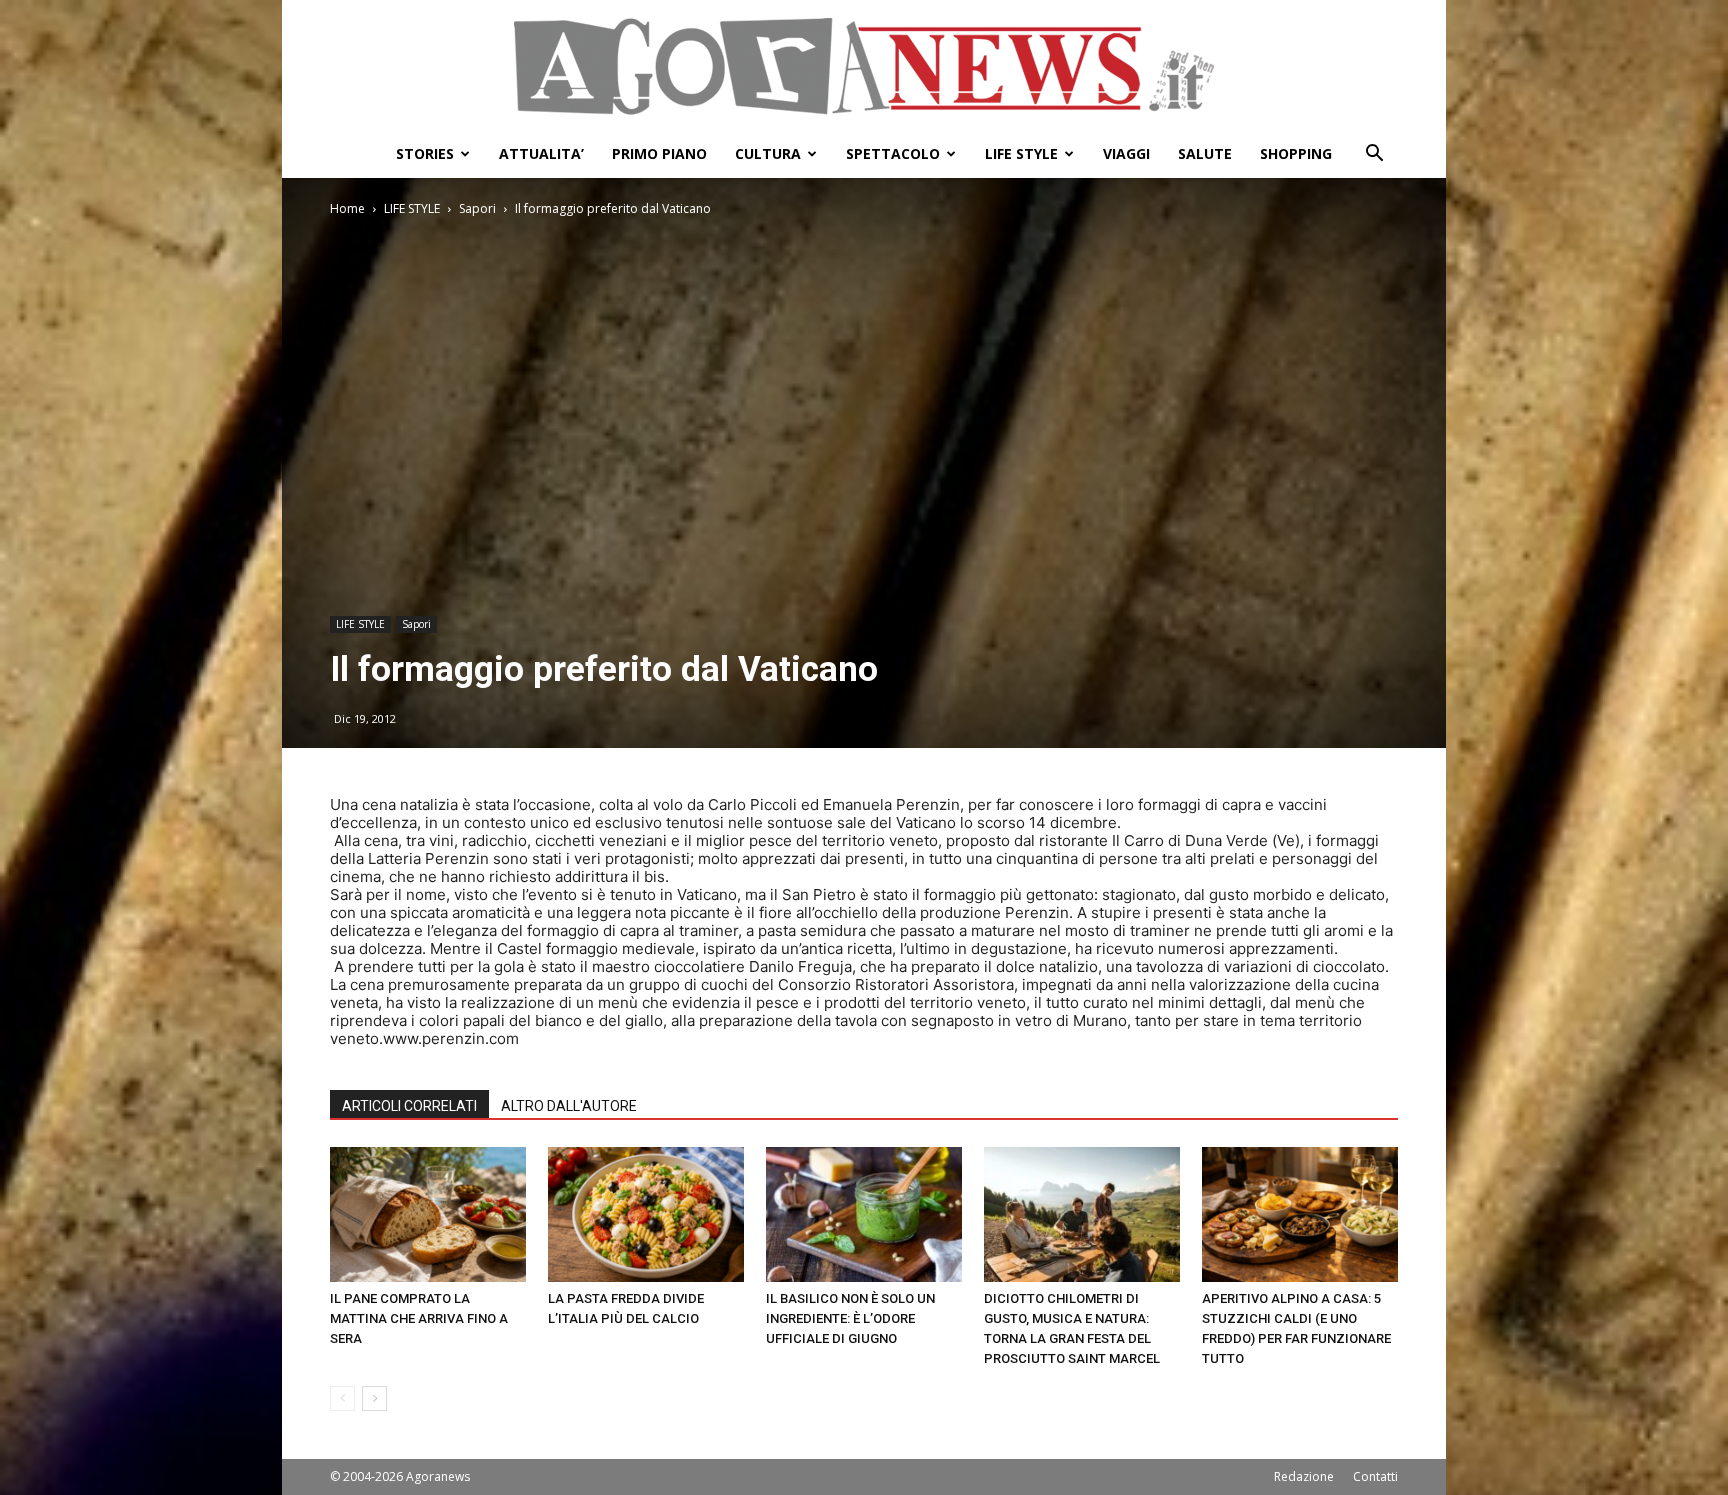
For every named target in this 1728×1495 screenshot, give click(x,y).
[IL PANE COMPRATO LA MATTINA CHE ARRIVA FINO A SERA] (428, 1214)
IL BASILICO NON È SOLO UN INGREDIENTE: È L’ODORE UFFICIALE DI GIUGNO (850, 1318)
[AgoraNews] (864, 66)
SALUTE (1205, 153)
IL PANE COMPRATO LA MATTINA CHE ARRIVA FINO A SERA (419, 1318)
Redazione (1304, 1476)
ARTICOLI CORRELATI (409, 1106)
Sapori (477, 208)
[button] (1374, 155)
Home (347, 208)
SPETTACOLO (893, 153)
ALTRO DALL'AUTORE (569, 1106)
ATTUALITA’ (541, 153)
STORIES (425, 153)
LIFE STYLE (1021, 153)
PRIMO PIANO (659, 153)
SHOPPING (1296, 153)
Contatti (1375, 1476)
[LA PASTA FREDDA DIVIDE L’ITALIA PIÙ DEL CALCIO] (646, 1214)
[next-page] (374, 1398)
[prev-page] (342, 1398)
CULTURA (768, 153)
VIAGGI (1126, 153)
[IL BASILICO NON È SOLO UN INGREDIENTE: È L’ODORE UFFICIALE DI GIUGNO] (864, 1214)
